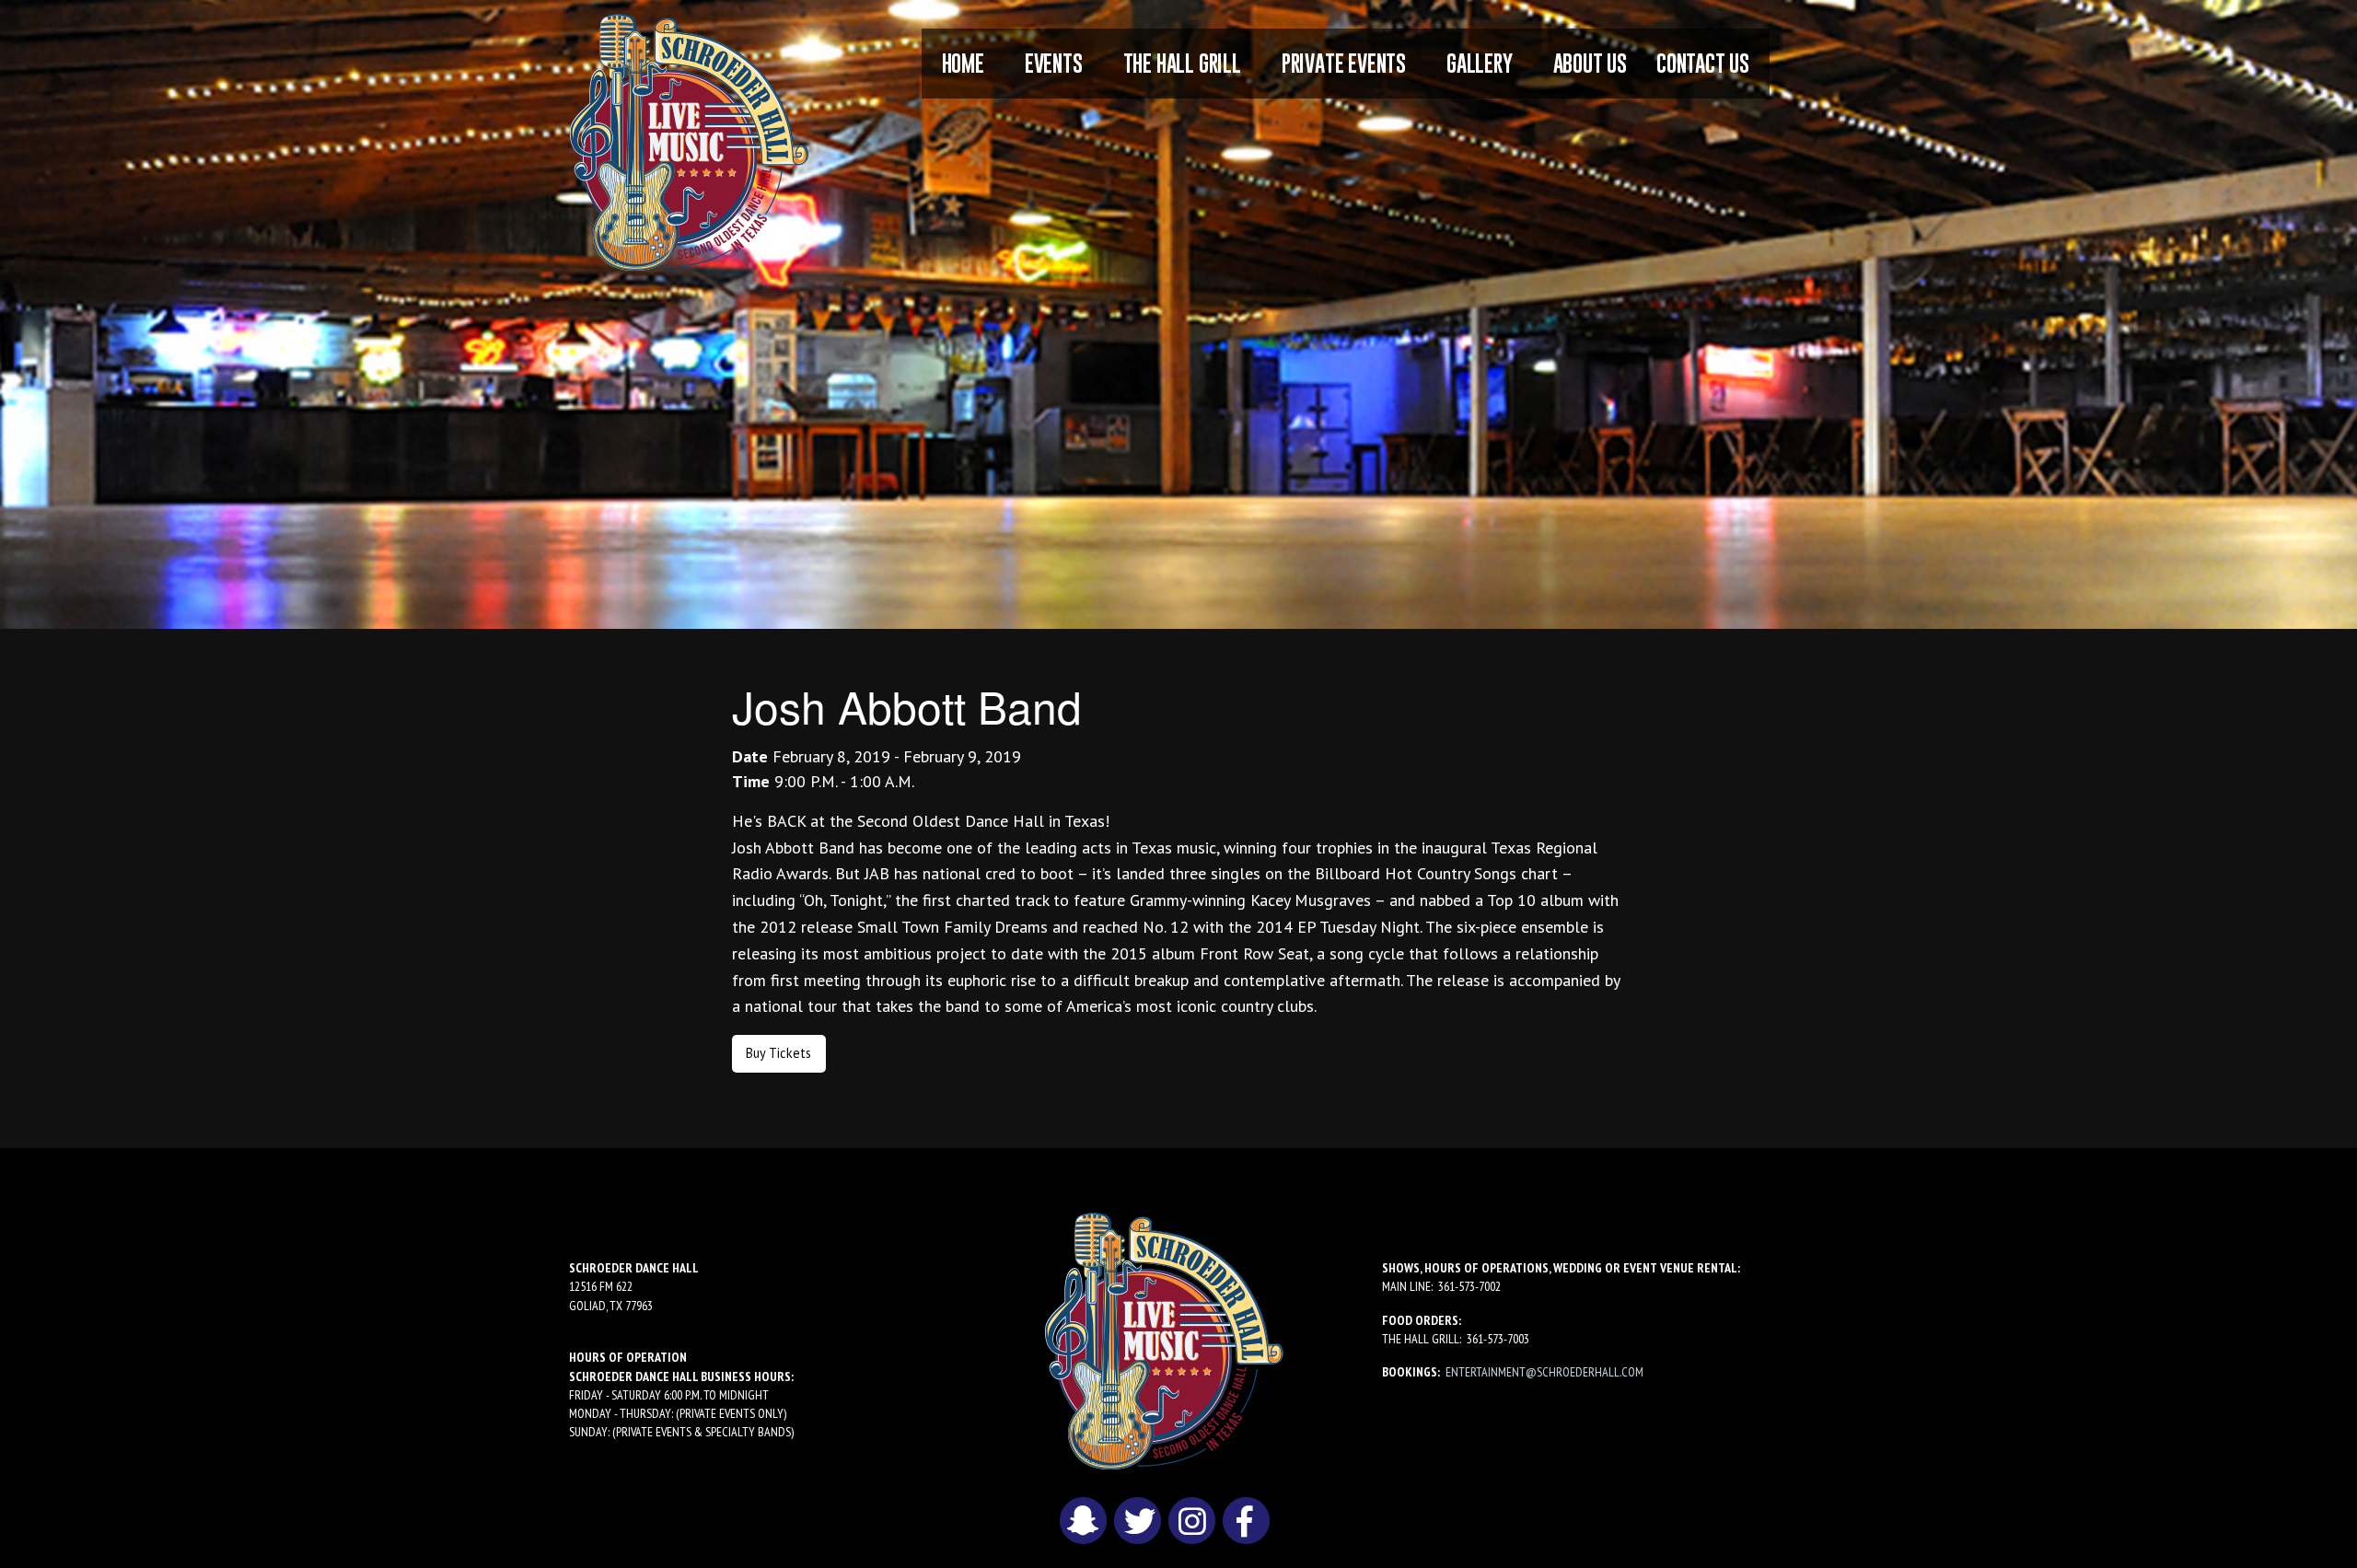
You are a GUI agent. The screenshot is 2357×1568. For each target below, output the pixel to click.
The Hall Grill (1182, 63)
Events (1054, 63)
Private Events (1344, 63)
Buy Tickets (778, 1053)
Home (963, 63)
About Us (1590, 63)
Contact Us (1703, 63)
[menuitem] (963, 64)
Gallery (1480, 63)
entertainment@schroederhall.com (1544, 1372)
